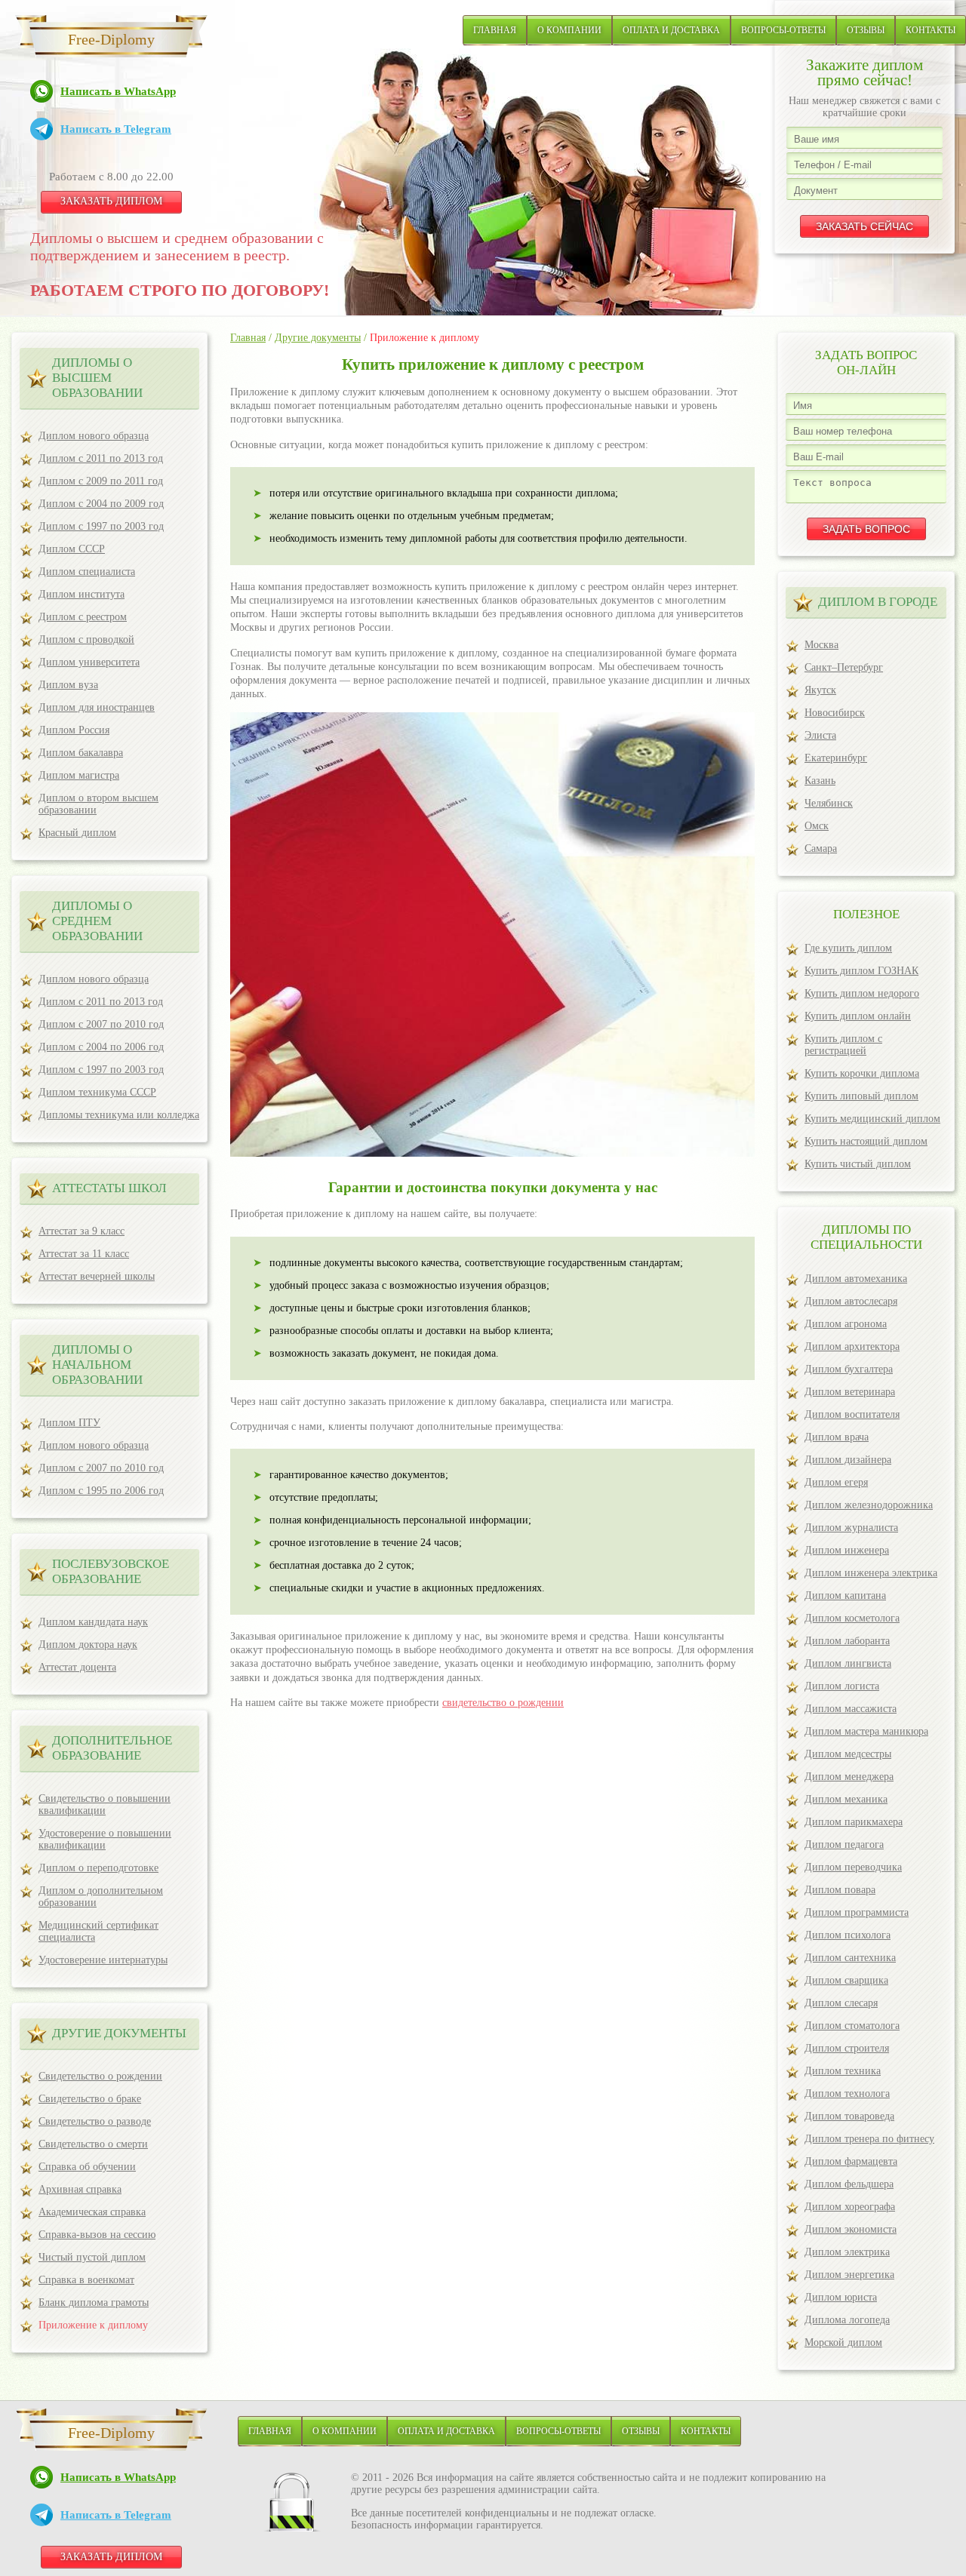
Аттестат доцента (77, 1667)
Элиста (820, 735)
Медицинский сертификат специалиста (98, 1931)
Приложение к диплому (93, 2325)
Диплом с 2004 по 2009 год (101, 504)
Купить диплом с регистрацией (843, 1045)
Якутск (820, 690)
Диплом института (82, 594)
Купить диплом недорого (862, 993)
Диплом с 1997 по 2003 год (101, 526)
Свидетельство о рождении (100, 2076)
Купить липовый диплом (861, 1096)
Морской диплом (843, 2342)
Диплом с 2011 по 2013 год (101, 458)
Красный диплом (77, 833)
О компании (569, 30)
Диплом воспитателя (852, 1414)
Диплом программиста (857, 1912)
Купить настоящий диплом (866, 1141)
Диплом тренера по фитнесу (869, 2139)
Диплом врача (837, 1437)
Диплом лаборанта (847, 1641)
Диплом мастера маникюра (866, 1731)
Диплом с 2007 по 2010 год (101, 1024)
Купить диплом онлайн (858, 1016)
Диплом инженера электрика (871, 1573)
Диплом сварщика (846, 1980)
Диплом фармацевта (851, 2161)
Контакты (931, 30)
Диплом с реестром (83, 617)
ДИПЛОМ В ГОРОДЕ (878, 602)
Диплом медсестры (848, 1754)
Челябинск (829, 803)
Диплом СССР (72, 549)
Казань (820, 781)
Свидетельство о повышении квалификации (105, 1804)
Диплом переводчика (853, 1867)
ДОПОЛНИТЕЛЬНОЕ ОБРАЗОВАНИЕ (112, 1748)
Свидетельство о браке (90, 2099)
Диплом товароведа (849, 2116)
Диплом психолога (848, 1935)
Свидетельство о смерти (93, 2144)
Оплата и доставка (671, 30)
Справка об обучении (87, 2167)
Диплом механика (846, 1799)
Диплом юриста (841, 2297)
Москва (821, 645)
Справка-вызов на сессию (97, 2235)
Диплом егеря (836, 1482)
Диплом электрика (847, 2252)
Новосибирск (835, 713)
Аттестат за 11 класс (84, 1254)
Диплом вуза (68, 685)
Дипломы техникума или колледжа (119, 1115)
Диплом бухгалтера (849, 1369)
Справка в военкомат (86, 2280)
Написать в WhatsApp (118, 91)
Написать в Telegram (116, 129)
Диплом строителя (847, 2048)
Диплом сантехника (850, 1958)
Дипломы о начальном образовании (97, 1365)
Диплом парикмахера (854, 1822)
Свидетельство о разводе (95, 2121)
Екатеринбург (836, 758)
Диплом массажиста (851, 1709)
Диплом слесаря (841, 2003)
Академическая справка (92, 2212)
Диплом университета (89, 662)
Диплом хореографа (850, 2207)
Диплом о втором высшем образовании (98, 804)
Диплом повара (840, 1890)
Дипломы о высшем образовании (97, 378)
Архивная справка (80, 2189)
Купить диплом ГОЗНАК (861, 971)
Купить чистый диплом (858, 1164)
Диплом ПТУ (69, 1423)
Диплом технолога (847, 2093)
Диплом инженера (847, 1550)
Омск (817, 826)
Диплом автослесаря (851, 1301)
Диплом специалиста (87, 572)
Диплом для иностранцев (97, 707)
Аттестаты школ (109, 1188)
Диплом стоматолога (852, 2026)
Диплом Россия (74, 730)
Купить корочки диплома (862, 1073)
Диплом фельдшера (849, 2184)
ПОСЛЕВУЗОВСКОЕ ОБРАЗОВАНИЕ (111, 1571)
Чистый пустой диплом (92, 2257)
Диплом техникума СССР (97, 1092)
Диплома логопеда (847, 2320)
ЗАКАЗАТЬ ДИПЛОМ (111, 201)
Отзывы (866, 30)
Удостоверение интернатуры (103, 1960)
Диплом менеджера (849, 1777)
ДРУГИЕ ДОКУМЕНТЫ (119, 2033)
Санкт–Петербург (844, 667)
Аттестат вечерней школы (97, 1276)
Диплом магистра (79, 775)
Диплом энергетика (849, 2275)
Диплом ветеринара (850, 1392)
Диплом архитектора (852, 1346)
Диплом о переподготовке (98, 1868)
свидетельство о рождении (503, 1703)
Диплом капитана (845, 1595)
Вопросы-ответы (783, 30)
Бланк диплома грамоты (94, 2302)
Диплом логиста (842, 1686)
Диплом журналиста (851, 1528)
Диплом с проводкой (86, 639)
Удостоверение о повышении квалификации (105, 1839)
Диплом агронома (846, 1324)
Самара (821, 848)
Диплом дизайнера (848, 1460)
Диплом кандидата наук (93, 1622)
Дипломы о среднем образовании (97, 921)
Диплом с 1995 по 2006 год (101, 1491)
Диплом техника (843, 2071)
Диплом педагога (844, 1844)
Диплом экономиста (851, 2229)
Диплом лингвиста (848, 1663)
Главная (495, 30)
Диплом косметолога (852, 1618)
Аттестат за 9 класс (82, 1231)
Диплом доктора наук (88, 1645)
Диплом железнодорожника (869, 1505)
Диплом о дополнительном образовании (101, 1897)
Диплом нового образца (94, 436)
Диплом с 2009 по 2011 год (101, 481)
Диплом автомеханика (856, 1279)
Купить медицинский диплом (872, 1119)
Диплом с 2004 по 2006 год (101, 1047)
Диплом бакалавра (81, 753)
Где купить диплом (848, 948)
